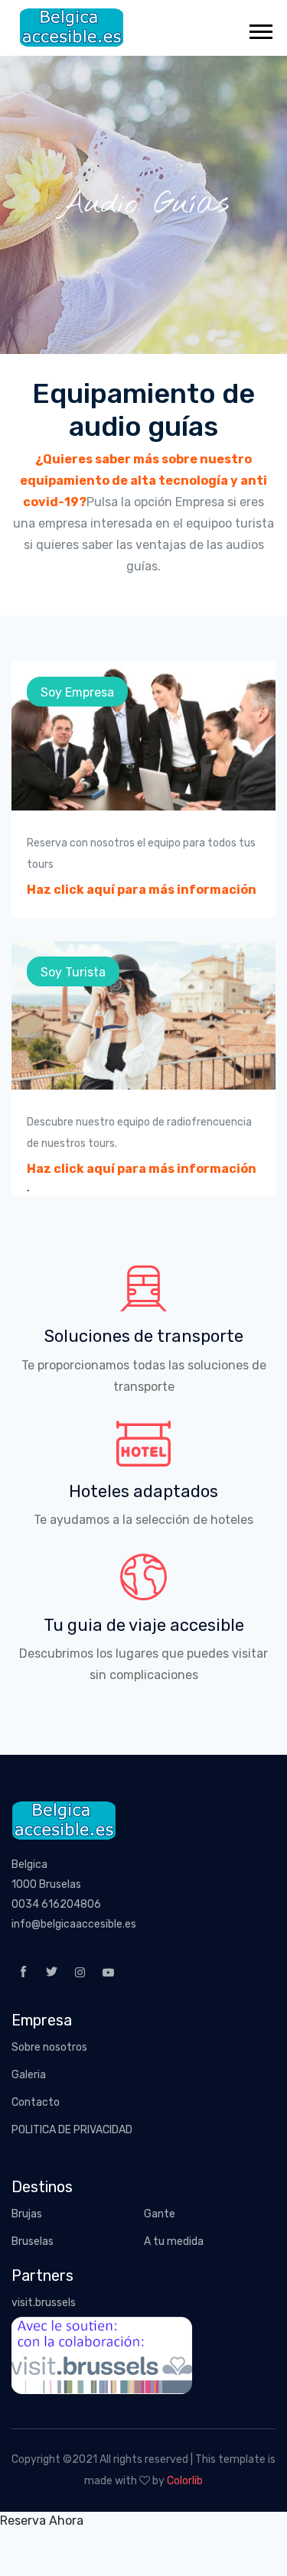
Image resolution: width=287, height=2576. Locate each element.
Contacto (36, 2102)
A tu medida (174, 2241)
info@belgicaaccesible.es (74, 1924)
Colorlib (185, 2481)
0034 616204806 (56, 1904)
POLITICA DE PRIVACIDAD (72, 2130)
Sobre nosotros (49, 2047)
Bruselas (33, 2241)
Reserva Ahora (42, 2521)
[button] (260, 29)
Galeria (29, 2075)
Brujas (27, 2214)
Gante (160, 2214)
